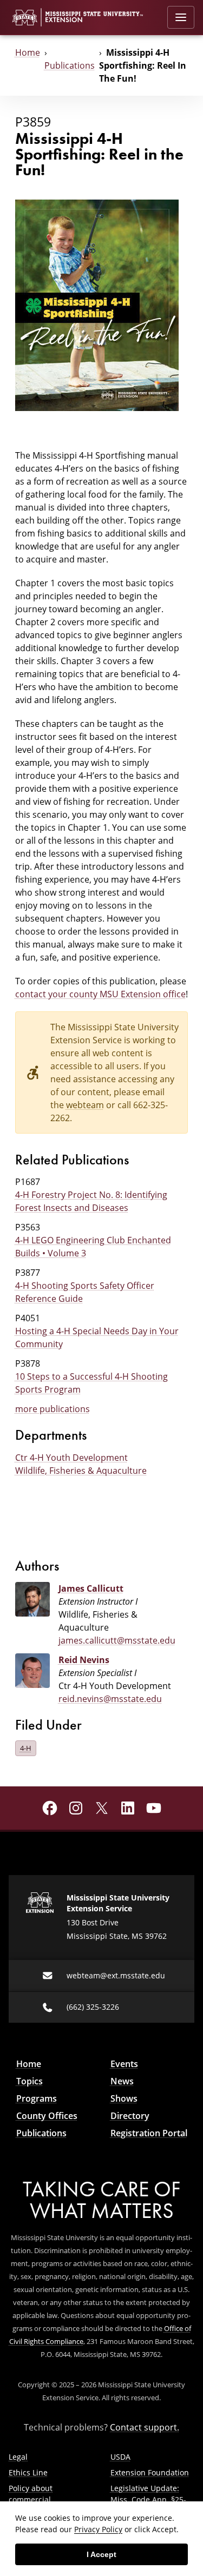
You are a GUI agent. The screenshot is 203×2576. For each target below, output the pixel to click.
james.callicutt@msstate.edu (117, 1640)
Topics (30, 2081)
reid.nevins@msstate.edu (110, 1699)
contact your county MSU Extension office (100, 994)
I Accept (101, 2554)
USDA (120, 2457)
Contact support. (145, 2427)
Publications (70, 65)
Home (28, 52)
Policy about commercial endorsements (35, 2499)
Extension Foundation (150, 2472)
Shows (124, 2098)
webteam (85, 1105)
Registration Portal (149, 2133)
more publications (53, 1409)
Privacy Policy (98, 2529)
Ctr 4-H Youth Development (71, 1458)
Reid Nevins (84, 1660)
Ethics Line (28, 2472)
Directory (130, 2116)
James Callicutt (91, 1588)
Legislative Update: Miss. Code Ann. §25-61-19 (148, 2499)
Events (124, 2064)
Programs (37, 2098)
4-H (26, 1748)
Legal (18, 2457)
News (122, 2081)
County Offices (47, 2116)
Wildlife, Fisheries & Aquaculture (81, 1471)
